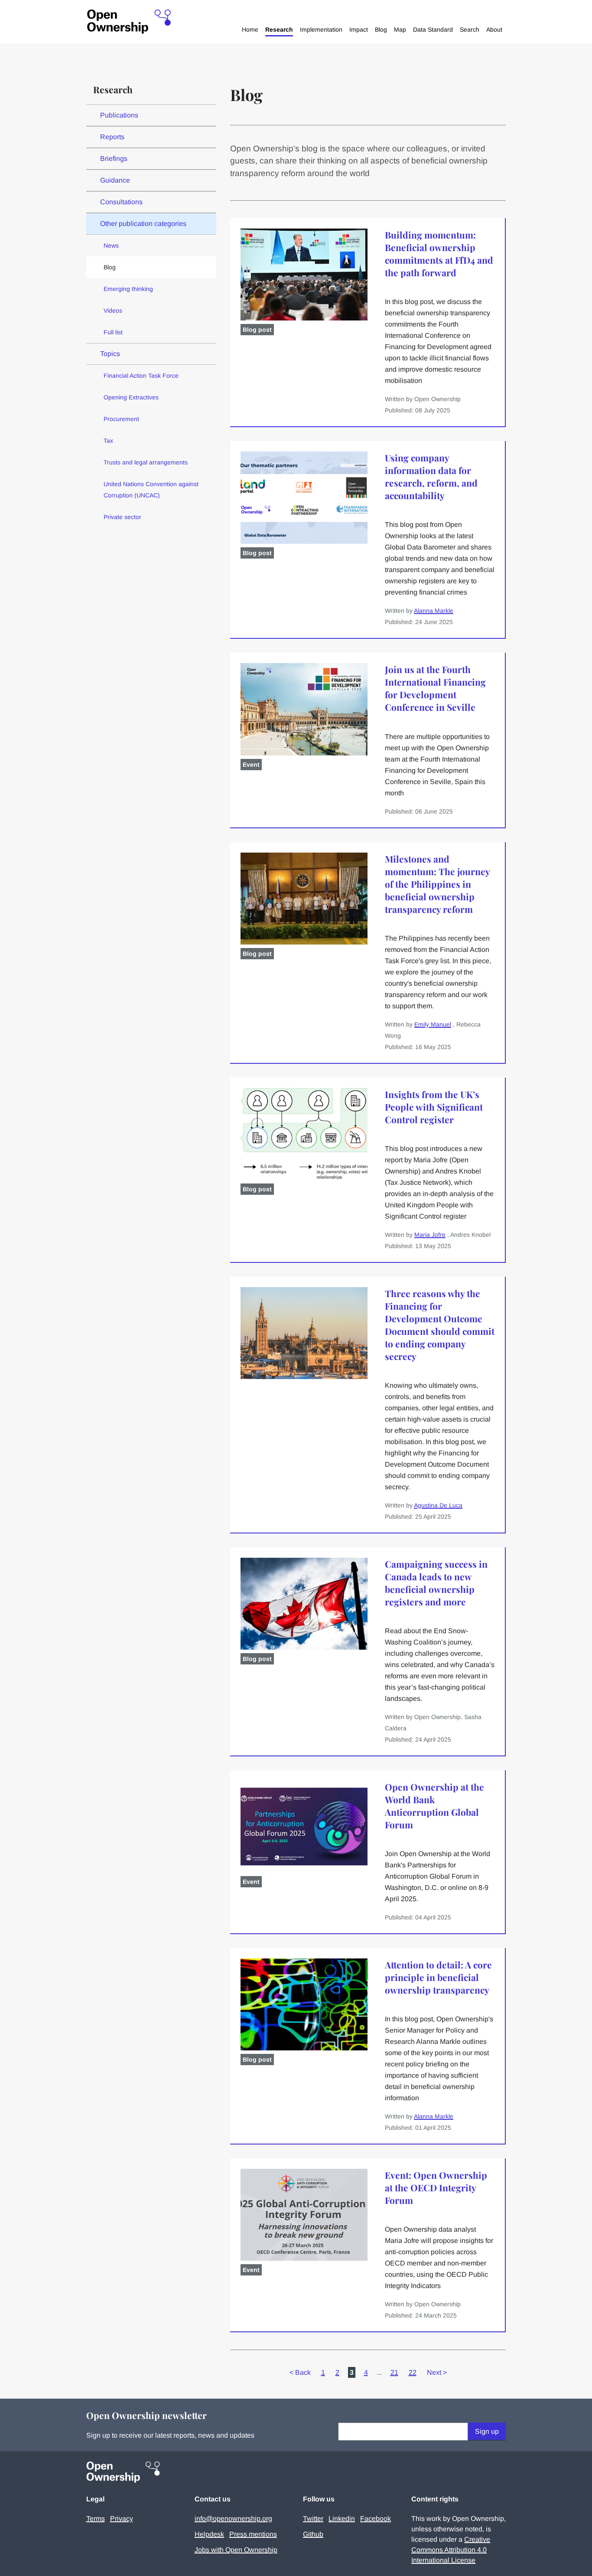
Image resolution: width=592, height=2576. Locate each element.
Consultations (121, 202)
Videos (113, 311)
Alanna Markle (434, 611)
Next (437, 2372)
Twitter (313, 2519)
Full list (113, 332)
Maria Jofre (430, 1235)
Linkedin (342, 2519)
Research (279, 29)
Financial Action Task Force (141, 376)
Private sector (122, 517)
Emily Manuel (433, 1024)
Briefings (114, 159)
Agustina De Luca (438, 1505)
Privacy (122, 2519)
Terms (96, 2519)
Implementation (321, 29)
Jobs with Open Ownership (236, 2550)
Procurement (121, 419)
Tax (108, 441)
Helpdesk (209, 2534)
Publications (119, 115)
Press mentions (253, 2534)
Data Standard (433, 29)
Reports (112, 137)
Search (470, 29)
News (111, 245)
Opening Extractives (131, 397)
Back (300, 2372)
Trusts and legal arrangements (146, 462)
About (494, 29)
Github (313, 2534)
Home (250, 29)
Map (400, 29)
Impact (359, 29)
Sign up (487, 2431)
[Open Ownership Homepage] (129, 22)
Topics (110, 354)
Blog (381, 29)
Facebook (376, 2519)
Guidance (115, 180)
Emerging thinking (128, 289)
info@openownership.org (233, 2519)
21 (394, 2372)
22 (413, 2372)
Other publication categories (143, 224)
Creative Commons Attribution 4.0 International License (451, 2550)
